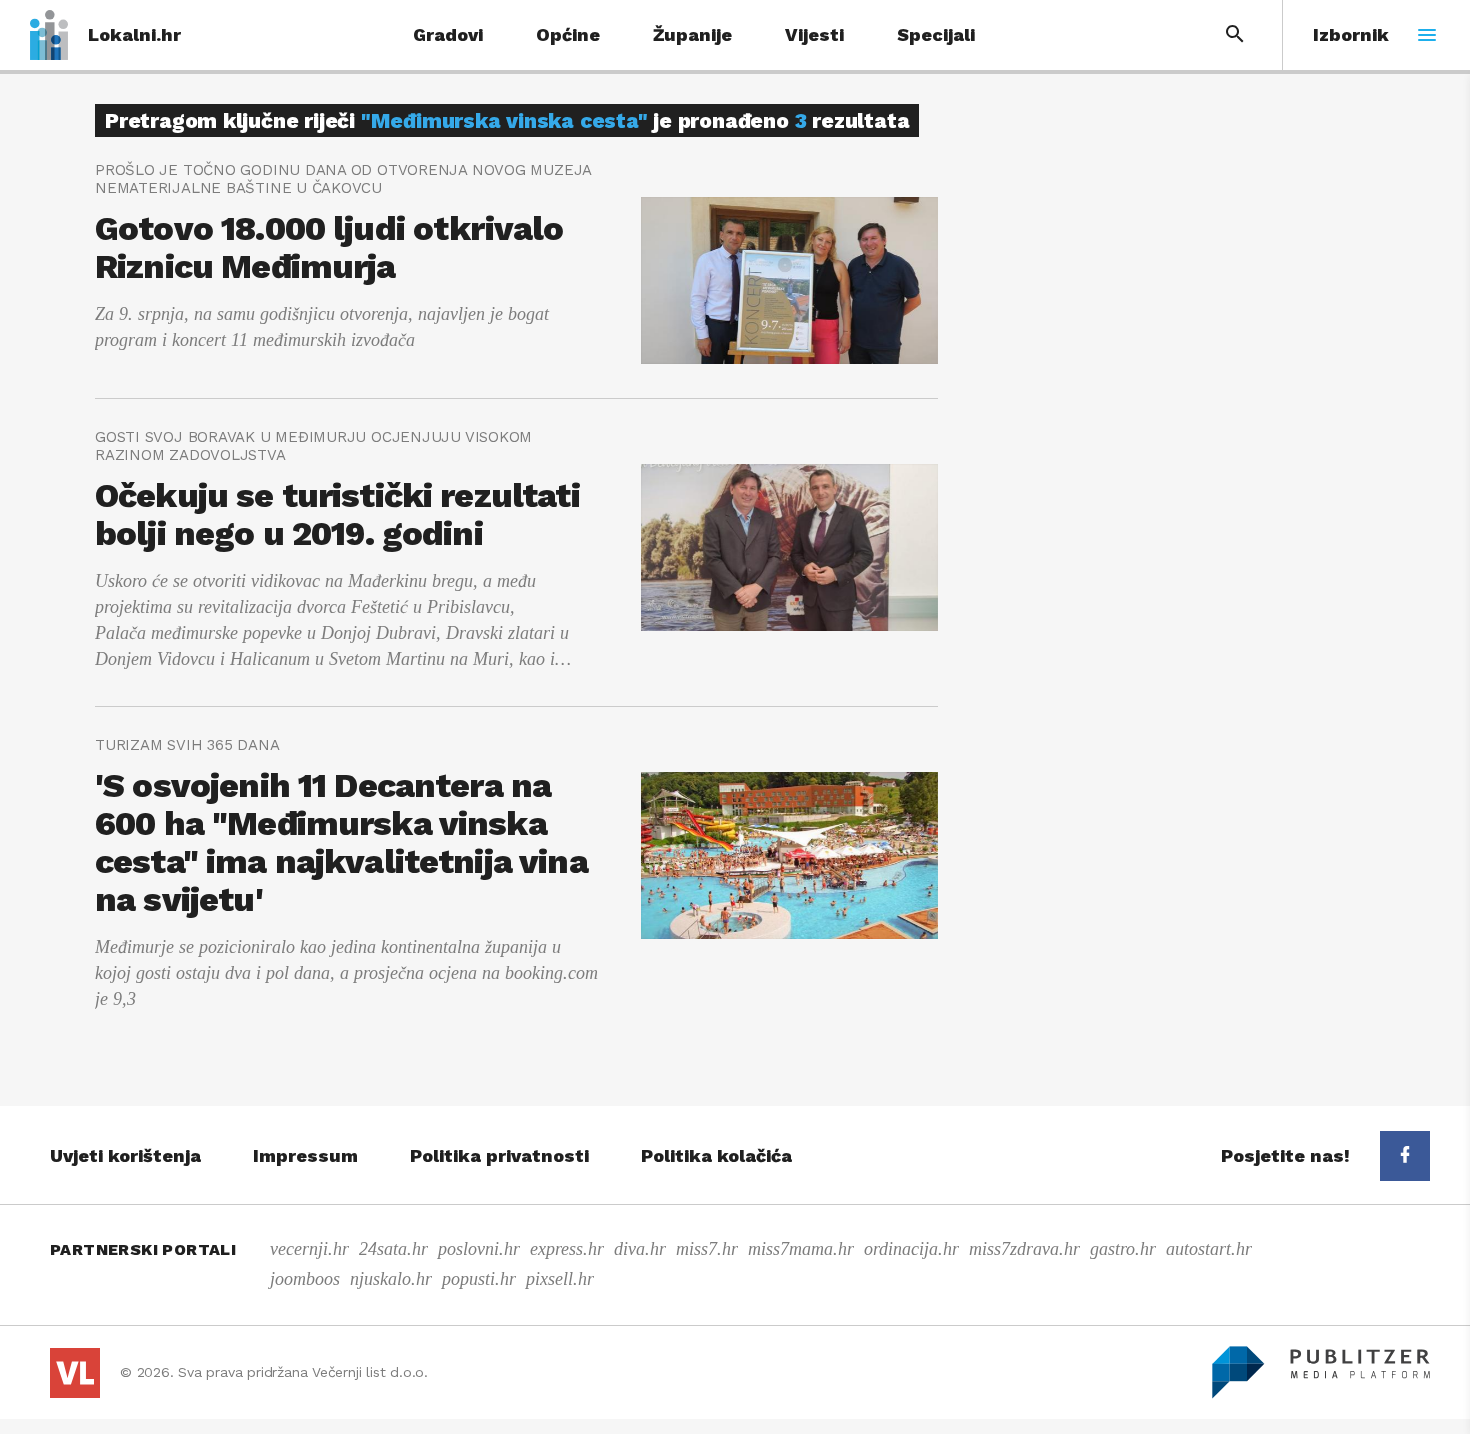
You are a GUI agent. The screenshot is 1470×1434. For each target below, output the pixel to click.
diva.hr (640, 1249)
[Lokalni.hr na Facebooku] (1405, 1156)
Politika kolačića (716, 1155)
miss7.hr (707, 1249)
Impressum (305, 1155)
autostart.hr (1209, 1249)
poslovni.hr (479, 1249)
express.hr (567, 1249)
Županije (692, 34)
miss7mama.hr (801, 1249)
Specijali (936, 34)
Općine (568, 34)
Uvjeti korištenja (125, 1155)
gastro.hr (1123, 1249)
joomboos (305, 1279)
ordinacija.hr (911, 1249)
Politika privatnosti (499, 1155)
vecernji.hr (309, 1249)
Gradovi (448, 34)
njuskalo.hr (391, 1279)
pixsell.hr (560, 1279)
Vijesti (814, 34)
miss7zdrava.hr (1024, 1249)
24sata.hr (393, 1249)
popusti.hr (479, 1279)
